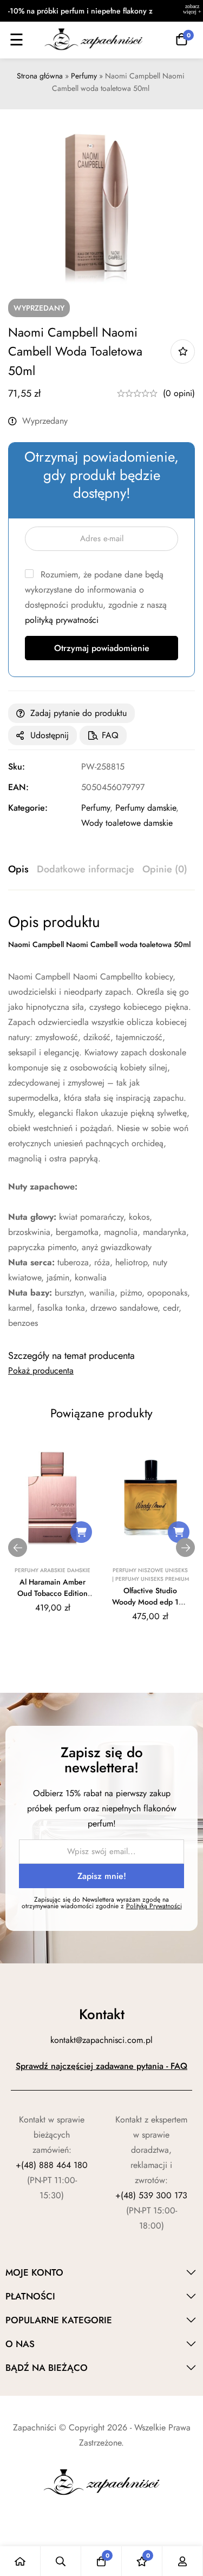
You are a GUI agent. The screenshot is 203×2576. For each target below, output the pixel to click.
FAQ (110, 735)
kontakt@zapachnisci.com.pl (101, 2040)
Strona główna (40, 76)
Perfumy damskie (146, 808)
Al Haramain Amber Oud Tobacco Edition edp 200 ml (53, 1593)
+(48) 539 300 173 (151, 2195)
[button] (81, 1532)
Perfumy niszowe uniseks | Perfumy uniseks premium (150, 1575)
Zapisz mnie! (102, 1876)
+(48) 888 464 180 (52, 2165)
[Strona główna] (20, 2561)
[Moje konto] (183, 2561)
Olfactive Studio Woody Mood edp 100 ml (150, 1602)
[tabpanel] (101, 1122)
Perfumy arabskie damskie (53, 1570)
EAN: (18, 787)
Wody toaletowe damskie (127, 823)
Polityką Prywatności (154, 1906)
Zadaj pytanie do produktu (78, 713)
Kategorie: (28, 808)
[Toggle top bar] (192, 11)
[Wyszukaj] (61, 2561)
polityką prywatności (62, 620)
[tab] (18, 870)
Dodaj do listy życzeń (183, 351)
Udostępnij (50, 735)
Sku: (17, 767)
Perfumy (84, 76)
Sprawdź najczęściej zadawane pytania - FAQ (101, 2066)
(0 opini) (179, 393)
